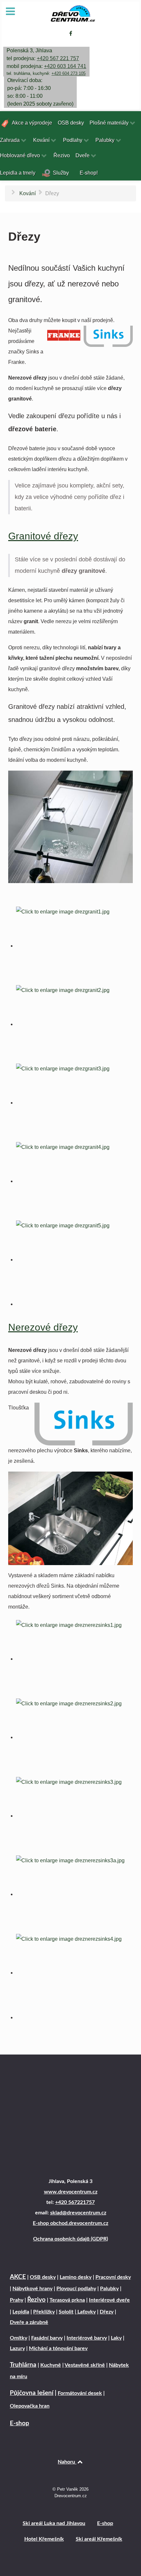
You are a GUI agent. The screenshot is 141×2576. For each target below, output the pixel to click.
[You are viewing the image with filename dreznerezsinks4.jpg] (74, 1973)
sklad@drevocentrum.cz (78, 2213)
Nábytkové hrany (32, 2289)
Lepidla (21, 2312)
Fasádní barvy (47, 2338)
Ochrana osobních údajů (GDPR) (70, 2239)
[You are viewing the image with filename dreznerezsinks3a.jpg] (74, 1894)
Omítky (19, 2338)
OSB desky (43, 2277)
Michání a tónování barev (58, 2348)
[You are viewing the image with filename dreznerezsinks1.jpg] (74, 1659)
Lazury (17, 2348)
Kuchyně (51, 2365)
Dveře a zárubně (29, 2322)
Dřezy (107, 2312)
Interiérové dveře (109, 2300)
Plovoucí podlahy (76, 2289)
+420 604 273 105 (69, 73)
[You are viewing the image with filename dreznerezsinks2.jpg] (74, 1737)
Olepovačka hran (30, 2406)
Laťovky (86, 2312)
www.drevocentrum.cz (71, 2192)
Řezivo (36, 2300)
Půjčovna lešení (32, 2393)
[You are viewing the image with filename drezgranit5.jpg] (74, 1260)
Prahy (17, 2300)
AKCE (18, 2277)
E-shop (20, 2423)
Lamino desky (76, 2277)
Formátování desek (80, 2393)
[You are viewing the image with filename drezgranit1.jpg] (74, 946)
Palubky (109, 2289)
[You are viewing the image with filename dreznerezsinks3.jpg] (74, 1816)
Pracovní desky (113, 2277)
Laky (116, 2338)
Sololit (66, 2312)
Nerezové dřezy (43, 1327)
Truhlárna (23, 2365)
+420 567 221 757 (58, 58)
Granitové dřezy (43, 536)
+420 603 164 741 (65, 66)
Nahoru (67, 2462)
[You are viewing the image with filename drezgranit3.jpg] (74, 1103)
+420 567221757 (75, 2202)
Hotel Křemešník (44, 2539)
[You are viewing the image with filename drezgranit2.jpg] (74, 1024)
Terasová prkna (67, 2300)
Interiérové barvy (87, 2338)
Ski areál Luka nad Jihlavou (54, 2523)
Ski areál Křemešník (99, 2539)
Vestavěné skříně (85, 2365)
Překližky (44, 2312)
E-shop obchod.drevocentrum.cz (70, 2223)
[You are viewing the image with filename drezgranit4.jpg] (74, 1181)
